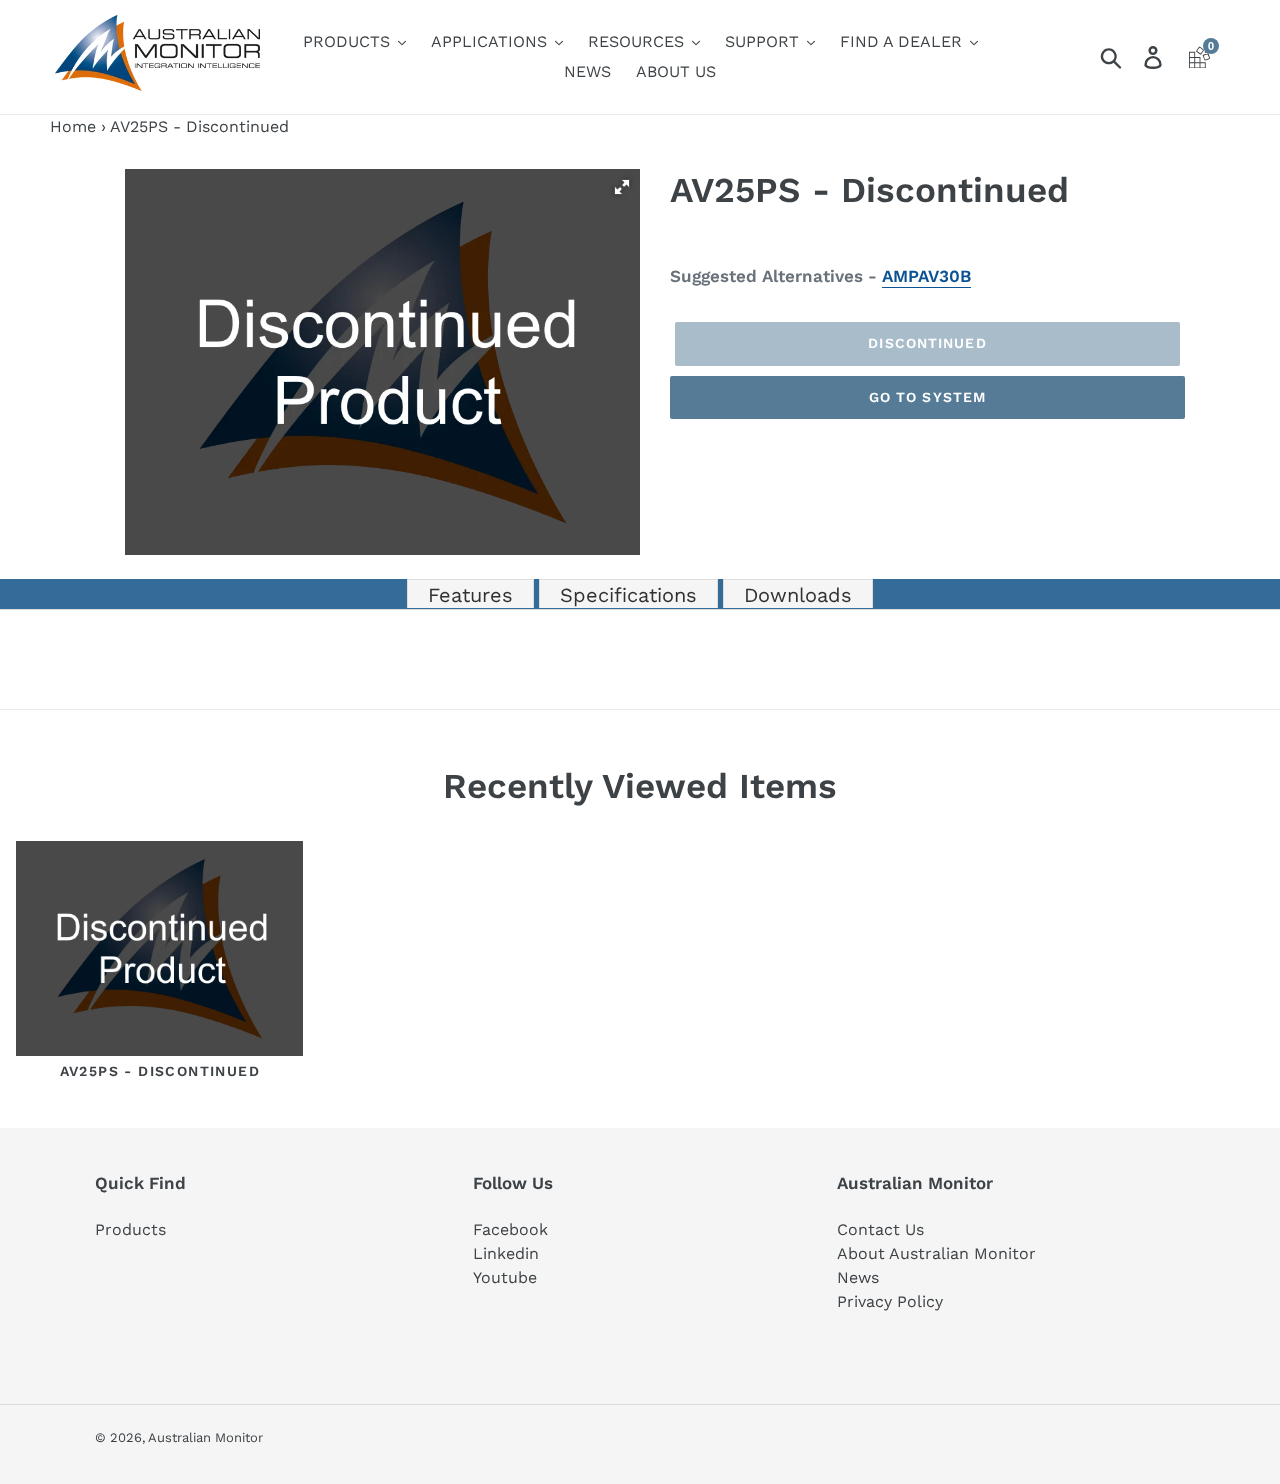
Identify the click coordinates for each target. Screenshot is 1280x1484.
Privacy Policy (890, 1301)
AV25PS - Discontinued (160, 1071)
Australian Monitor (205, 1437)
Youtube (505, 1277)
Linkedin (506, 1253)
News (858, 1277)
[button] (622, 187)
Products (130, 1229)
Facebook (510, 1229)
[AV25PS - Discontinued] (159, 952)
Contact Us (880, 1229)
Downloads (798, 595)
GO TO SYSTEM (927, 397)
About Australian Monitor (936, 1253)
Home (73, 126)
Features (470, 595)
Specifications (628, 595)
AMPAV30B (926, 276)
